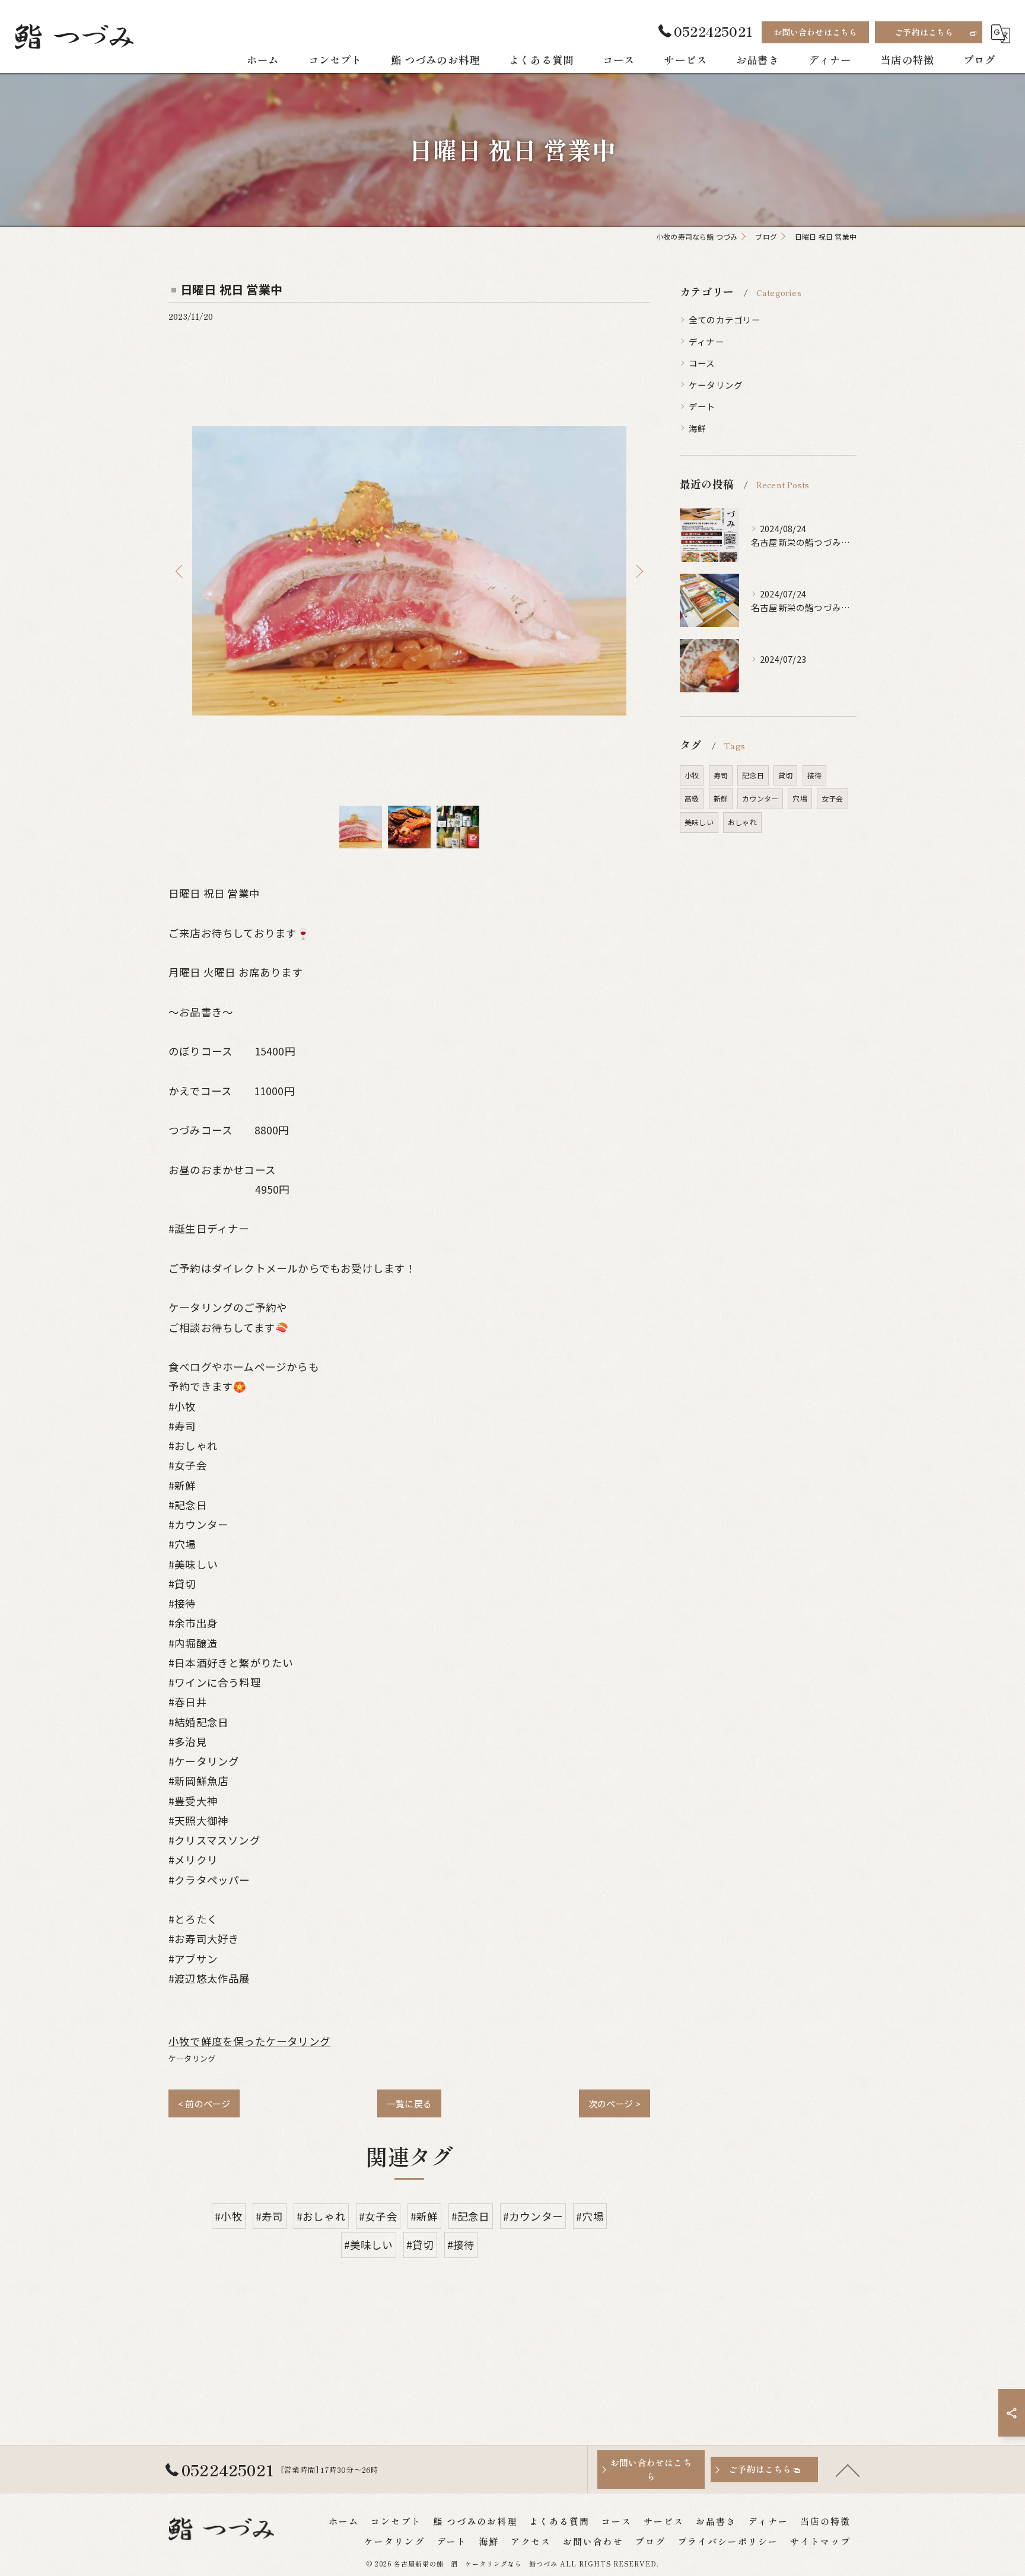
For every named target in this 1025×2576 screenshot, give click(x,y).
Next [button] (638, 571)
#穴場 (590, 2216)
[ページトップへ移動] (848, 2470)
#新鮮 (424, 2216)
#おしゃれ (321, 2216)
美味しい (699, 822)
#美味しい (369, 2245)
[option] (409, 571)
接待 (814, 775)
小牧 (692, 775)
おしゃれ (742, 822)
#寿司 (270, 2216)
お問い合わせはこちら (816, 32)
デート (702, 406)
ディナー (706, 341)
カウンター (760, 798)
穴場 (800, 798)
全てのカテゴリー (725, 319)
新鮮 (721, 798)
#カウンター (533, 2216)
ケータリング (192, 2058)
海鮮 (698, 428)
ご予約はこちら (924, 32)
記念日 (753, 775)
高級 (692, 798)
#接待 (461, 2245)
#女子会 (378, 2216)
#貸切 (420, 2245)
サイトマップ (820, 2541)
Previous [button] (180, 571)
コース (702, 363)
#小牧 (229, 2216)
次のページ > (615, 2103)
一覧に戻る (409, 2103)
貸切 (785, 775)
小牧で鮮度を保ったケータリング (249, 2041)
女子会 (833, 798)
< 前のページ (204, 2103)
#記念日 (471, 2216)
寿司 (721, 775)
